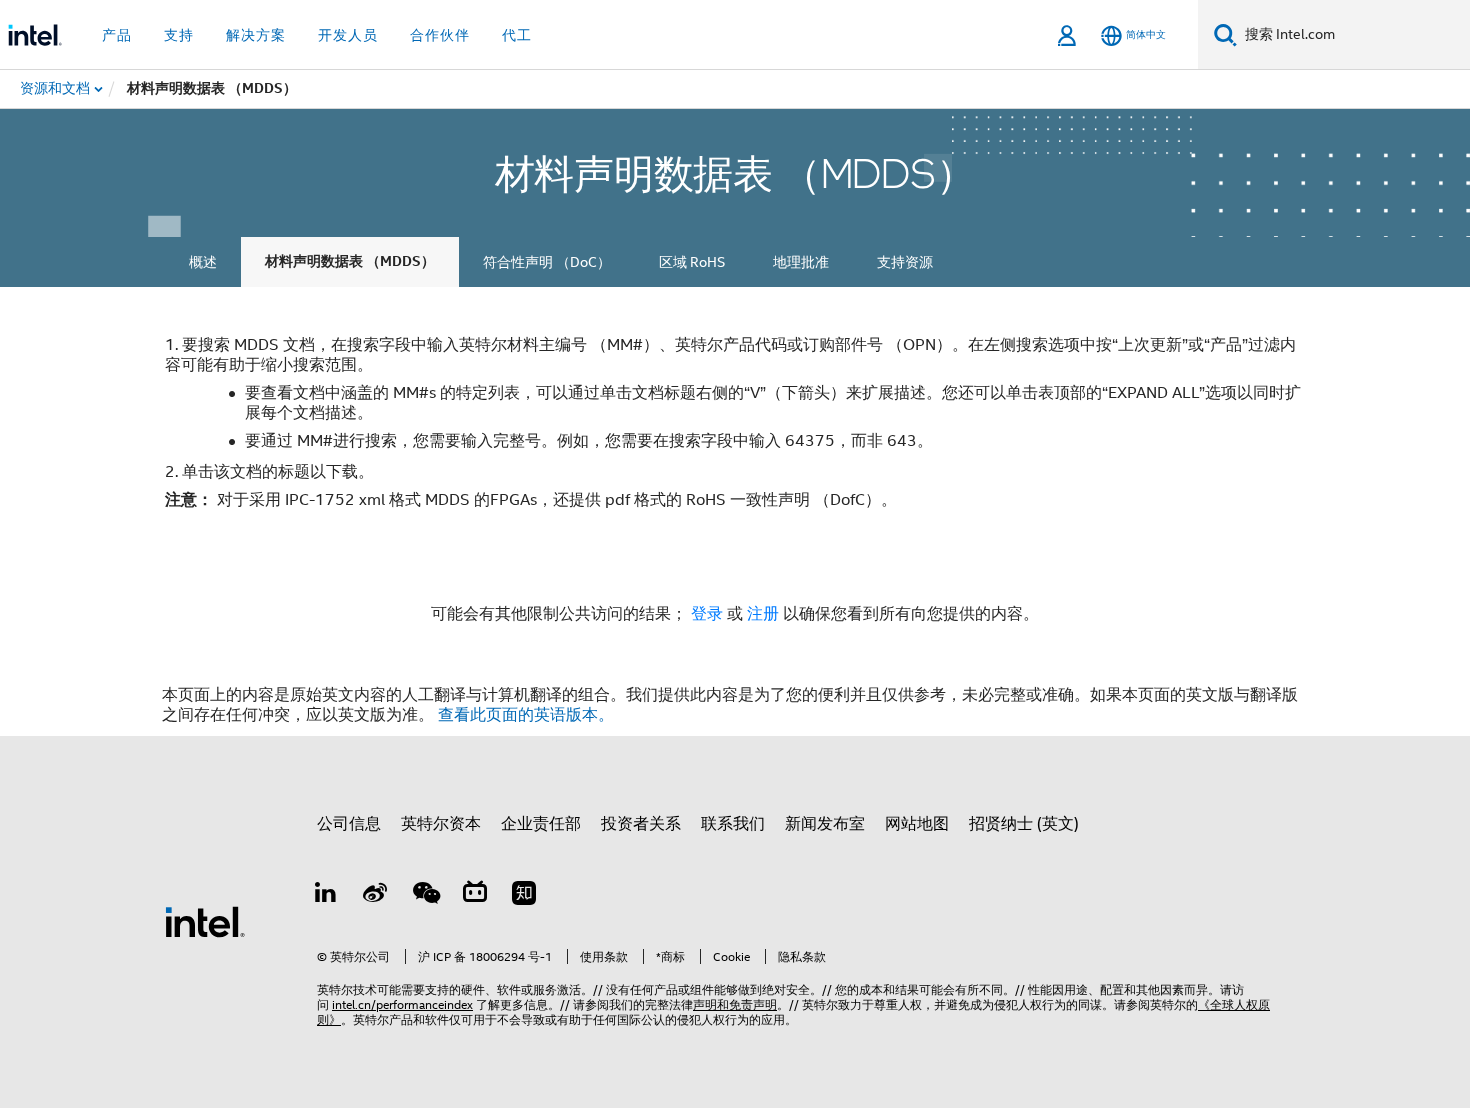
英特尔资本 (441, 824)
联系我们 (733, 824)
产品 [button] (117, 35)
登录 (707, 614)
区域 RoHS (692, 262)
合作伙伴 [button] (440, 35)
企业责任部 (541, 824)
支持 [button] (179, 35)
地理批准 (801, 262)
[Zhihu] (524, 896)
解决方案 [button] (256, 35)
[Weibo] (376, 896)
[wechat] (425, 896)
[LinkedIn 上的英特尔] (326, 896)
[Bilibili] (475, 896)
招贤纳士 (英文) (1024, 824)
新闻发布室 (825, 824)
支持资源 (905, 262)
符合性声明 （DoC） (547, 262)
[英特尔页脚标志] (205, 921)
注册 (765, 614)
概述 (203, 262)
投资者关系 (641, 824)
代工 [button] (517, 35)
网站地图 (917, 824)
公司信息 (349, 824)
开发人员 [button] (348, 35)
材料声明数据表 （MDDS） (350, 261)
